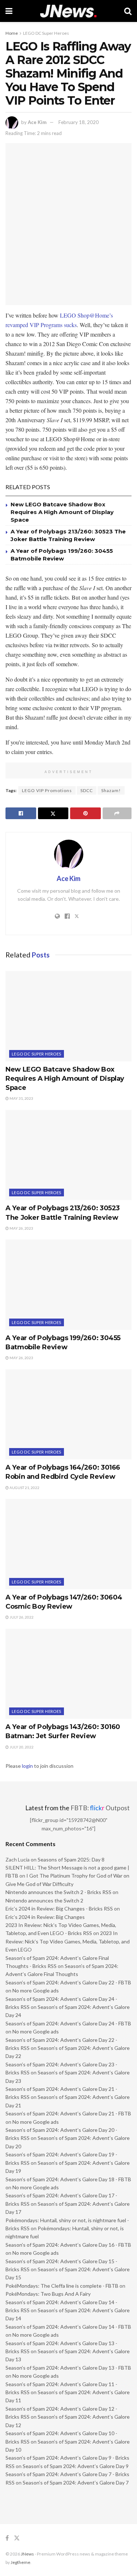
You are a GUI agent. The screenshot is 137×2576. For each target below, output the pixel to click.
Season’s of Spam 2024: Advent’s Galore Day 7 (76, 2483)
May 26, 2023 (21, 1228)
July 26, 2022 (21, 1617)
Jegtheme (20, 2562)
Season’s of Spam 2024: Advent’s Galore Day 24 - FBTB (68, 2023)
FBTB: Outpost (100, 1808)
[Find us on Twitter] (17, 2538)
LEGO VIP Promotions (47, 790)
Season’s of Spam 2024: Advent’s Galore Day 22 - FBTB (68, 1982)
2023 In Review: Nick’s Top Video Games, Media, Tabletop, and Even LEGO (68, 1941)
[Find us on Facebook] (7, 2538)
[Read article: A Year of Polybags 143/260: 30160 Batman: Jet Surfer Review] (68, 1674)
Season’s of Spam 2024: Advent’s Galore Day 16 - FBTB (68, 2245)
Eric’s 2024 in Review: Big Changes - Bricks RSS (59, 1908)
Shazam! (111, 790)
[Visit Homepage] (68, 11)
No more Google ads (36, 1990)
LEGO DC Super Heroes (46, 33)
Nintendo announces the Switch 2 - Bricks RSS (58, 1892)
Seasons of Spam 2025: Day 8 (71, 1859)
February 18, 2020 (79, 122)
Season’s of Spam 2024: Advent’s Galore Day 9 (76, 2466)
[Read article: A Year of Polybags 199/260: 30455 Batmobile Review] (68, 1285)
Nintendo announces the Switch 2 (44, 1900)
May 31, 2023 (21, 1098)
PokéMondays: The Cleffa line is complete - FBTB (62, 2286)
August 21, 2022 (24, 1488)
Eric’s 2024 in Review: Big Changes (45, 1917)
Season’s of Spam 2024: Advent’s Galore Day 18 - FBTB (68, 2179)
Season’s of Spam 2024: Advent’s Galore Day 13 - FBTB (68, 2368)
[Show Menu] (9, 11)
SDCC (87, 790)
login (27, 1766)
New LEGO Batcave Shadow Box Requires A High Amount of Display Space (62, 512)
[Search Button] (128, 11)
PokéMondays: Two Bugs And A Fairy (48, 2294)
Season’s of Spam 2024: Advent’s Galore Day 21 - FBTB (68, 2113)
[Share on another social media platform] (117, 813)
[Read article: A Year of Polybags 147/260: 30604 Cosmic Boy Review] (68, 1544)
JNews (27, 2554)
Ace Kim (37, 122)
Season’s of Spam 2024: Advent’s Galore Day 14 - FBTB (68, 2327)
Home (12, 33)
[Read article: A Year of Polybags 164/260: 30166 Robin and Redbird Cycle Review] (68, 1415)
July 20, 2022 (21, 1747)
